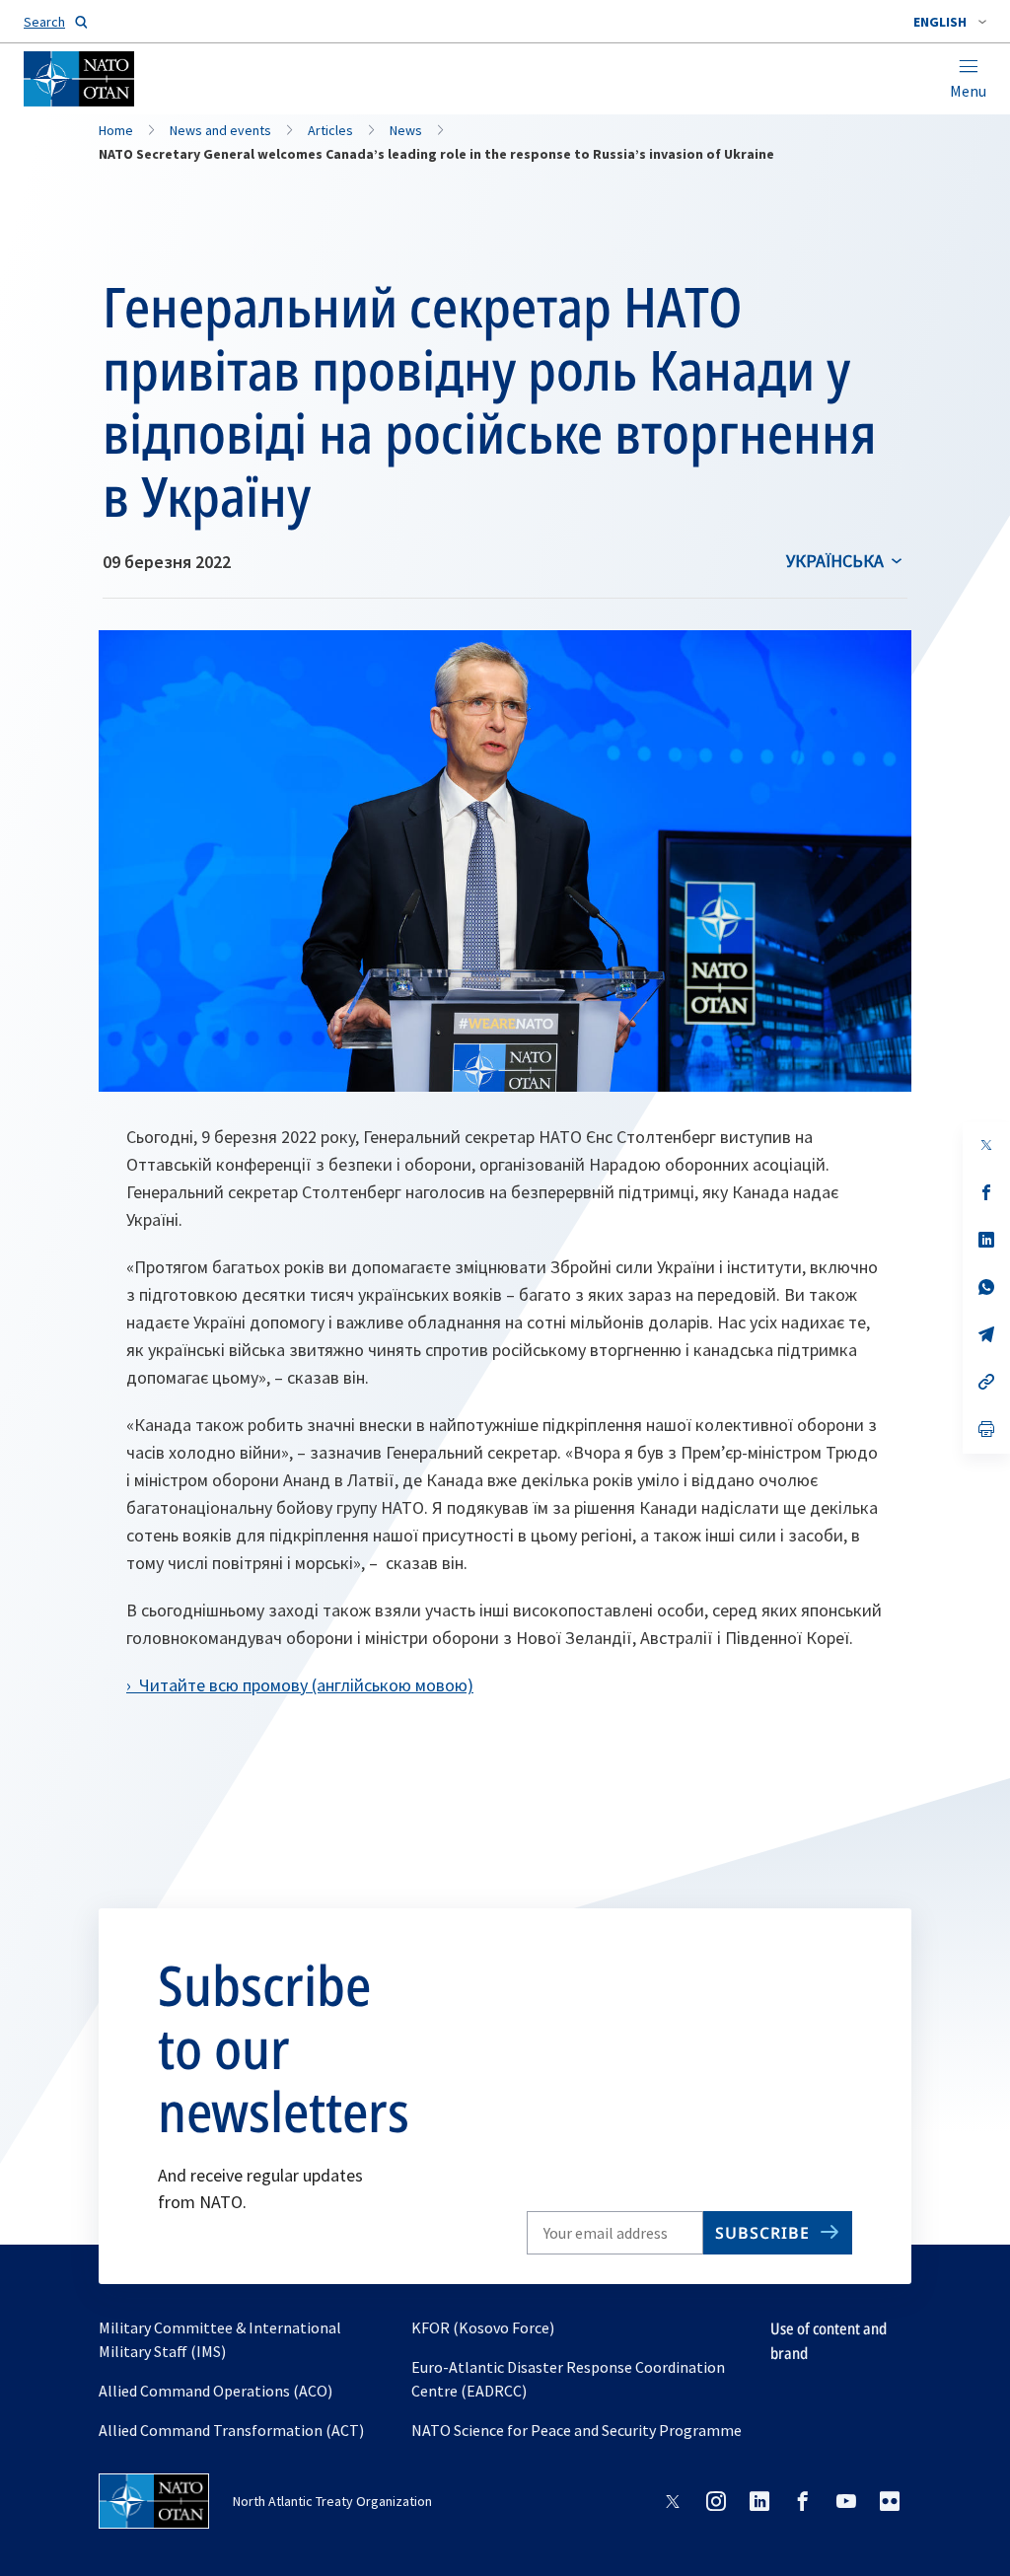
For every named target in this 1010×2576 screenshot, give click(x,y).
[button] (950, 22)
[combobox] (950, 22)
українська (835, 561)
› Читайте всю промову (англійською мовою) (300, 1685)
